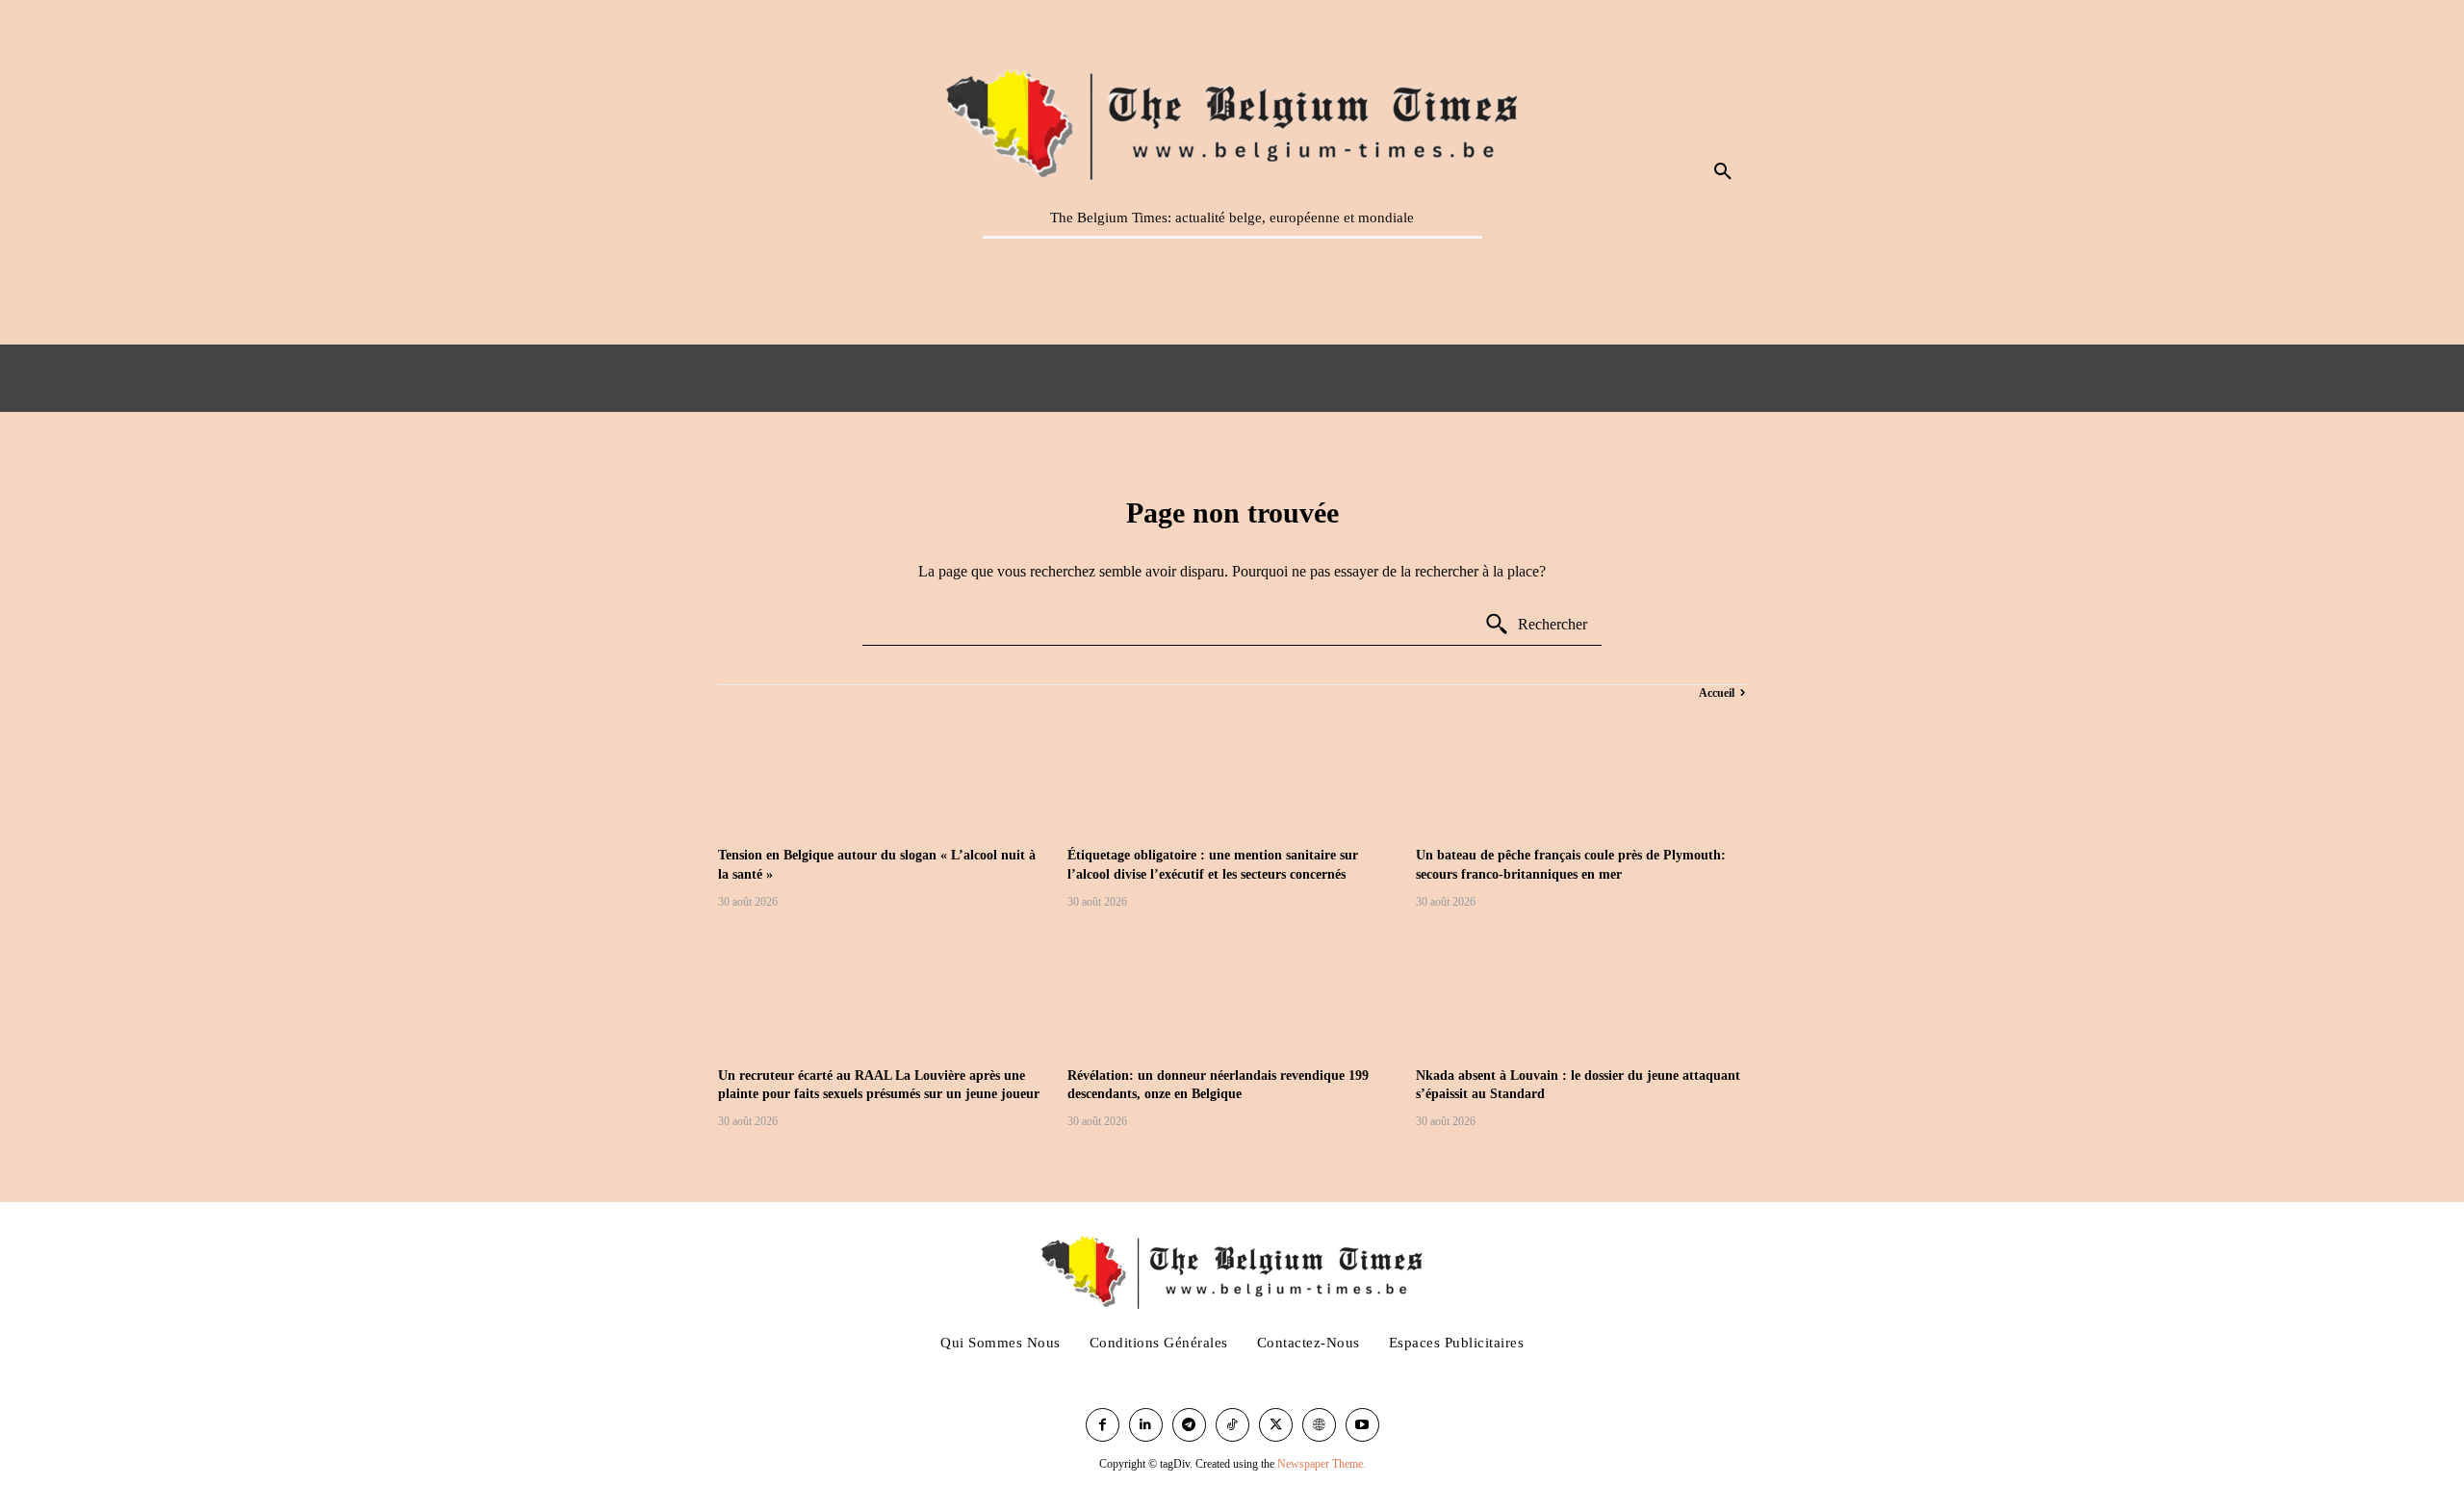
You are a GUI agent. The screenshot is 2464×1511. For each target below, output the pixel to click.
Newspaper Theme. (1322, 1464)
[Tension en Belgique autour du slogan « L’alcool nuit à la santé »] (883, 770)
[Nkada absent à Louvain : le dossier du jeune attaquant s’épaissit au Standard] (1581, 991)
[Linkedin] (1146, 1425)
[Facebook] (1103, 1425)
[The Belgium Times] (1232, 121)
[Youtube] (1362, 1425)
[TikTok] (1232, 1425)
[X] (1276, 1425)
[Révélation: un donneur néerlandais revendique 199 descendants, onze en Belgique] (1232, 991)
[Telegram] (1189, 1425)
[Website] (1319, 1425)
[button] (1723, 172)
